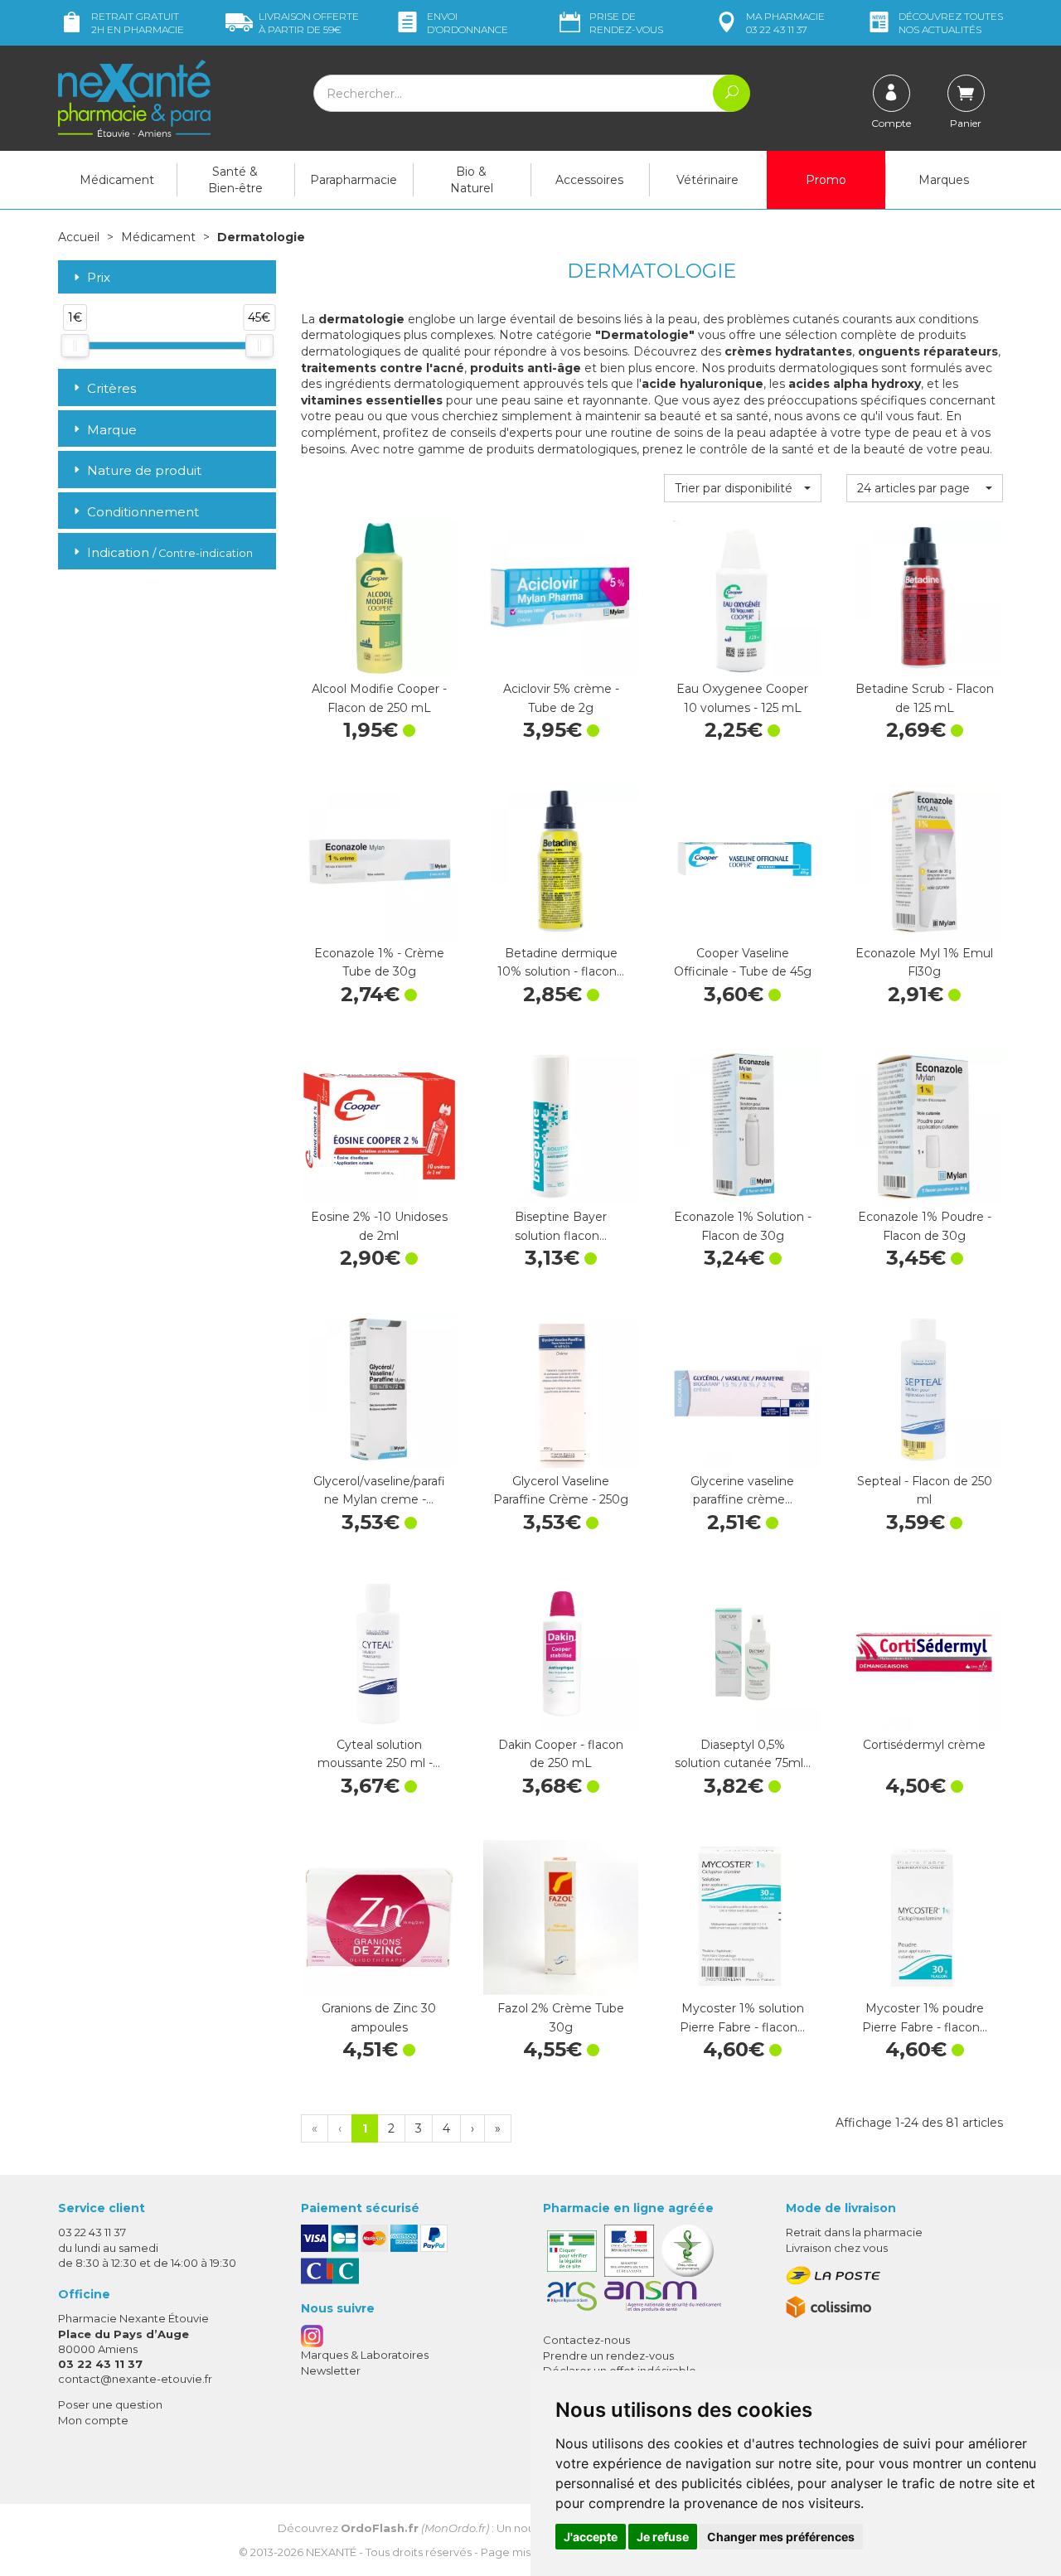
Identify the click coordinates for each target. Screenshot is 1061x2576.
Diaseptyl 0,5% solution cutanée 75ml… (743, 1754)
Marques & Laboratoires (365, 2355)
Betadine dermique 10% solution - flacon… (561, 962)
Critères (111, 388)
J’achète (379, 659)
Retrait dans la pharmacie (854, 2232)
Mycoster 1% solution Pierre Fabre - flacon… (742, 2017)
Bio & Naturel (472, 180)
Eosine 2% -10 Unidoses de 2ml (379, 1226)
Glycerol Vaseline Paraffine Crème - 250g (561, 1490)
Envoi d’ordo (468, 23)
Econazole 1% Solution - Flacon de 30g (743, 1226)
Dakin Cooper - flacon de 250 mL (561, 1754)
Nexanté (331, 2552)
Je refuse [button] (663, 2537)
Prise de (626, 23)
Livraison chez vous (837, 2248)
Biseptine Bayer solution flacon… (561, 1226)
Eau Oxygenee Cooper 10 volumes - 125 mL (742, 698)
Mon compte (93, 2420)
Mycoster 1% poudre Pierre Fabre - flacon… (925, 2017)
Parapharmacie (354, 180)
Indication (170, 552)
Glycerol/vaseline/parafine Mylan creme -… (379, 1490)
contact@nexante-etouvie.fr (135, 2379)
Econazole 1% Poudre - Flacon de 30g (925, 1226)
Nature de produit (144, 470)
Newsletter (331, 2370)
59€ (309, 23)
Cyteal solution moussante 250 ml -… (379, 1754)
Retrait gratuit (138, 23)
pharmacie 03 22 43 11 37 (785, 23)
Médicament (117, 180)
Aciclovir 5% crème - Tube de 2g (561, 698)
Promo (826, 180)
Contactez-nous (586, 2340)
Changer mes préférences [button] (781, 2537)
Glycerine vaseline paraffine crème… (742, 1490)
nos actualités (951, 23)
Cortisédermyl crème (924, 1745)
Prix (99, 278)
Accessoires (589, 180)
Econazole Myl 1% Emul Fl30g (924, 962)
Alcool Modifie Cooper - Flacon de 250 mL (379, 698)
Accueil (79, 237)
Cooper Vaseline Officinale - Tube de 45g (743, 962)
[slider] (75, 346)
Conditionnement (143, 512)
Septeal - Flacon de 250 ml (925, 1490)
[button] (742, 488)
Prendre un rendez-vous (608, 2356)
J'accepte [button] (591, 2537)
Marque (112, 430)
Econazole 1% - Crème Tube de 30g (379, 962)
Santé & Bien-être (235, 180)
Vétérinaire (707, 180)
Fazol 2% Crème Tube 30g (561, 2017)
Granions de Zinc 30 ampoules (379, 2017)
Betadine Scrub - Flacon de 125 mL (925, 698)
